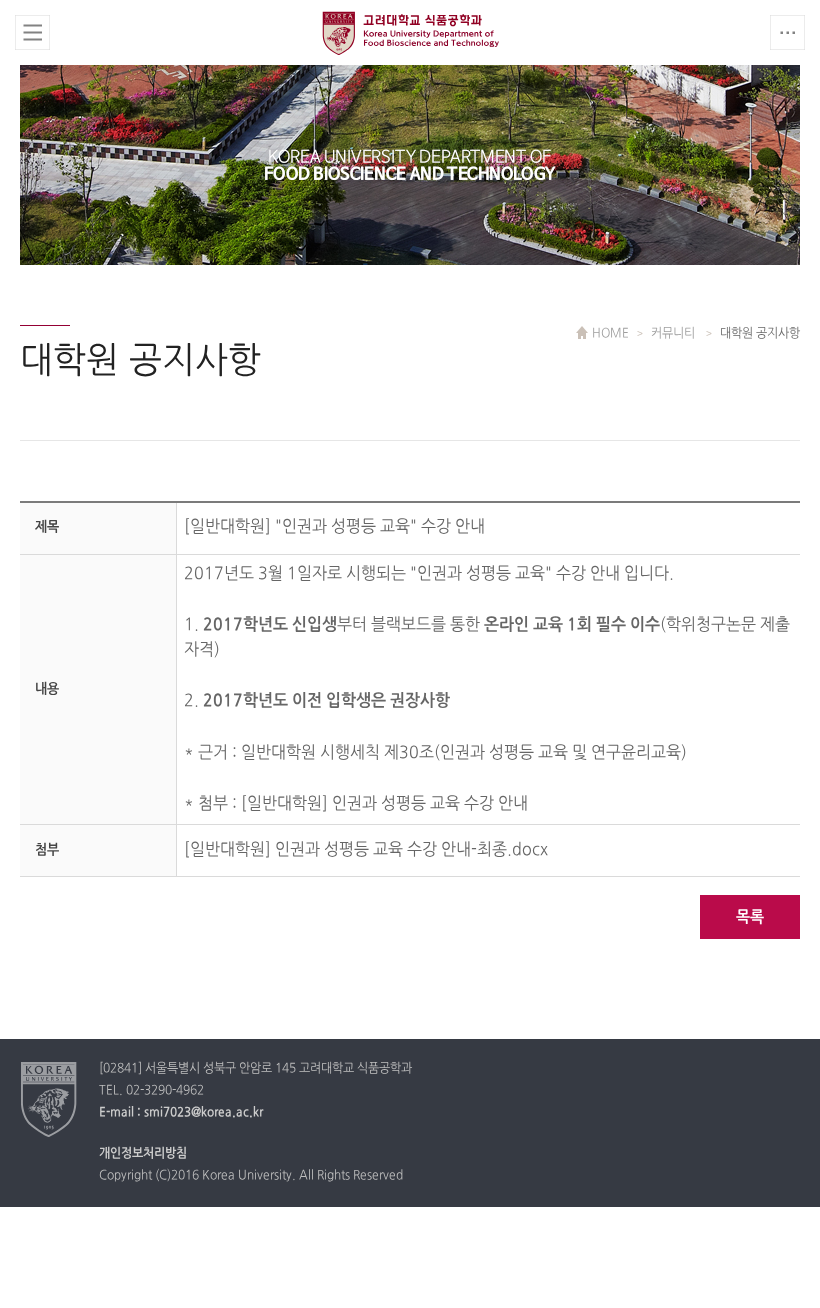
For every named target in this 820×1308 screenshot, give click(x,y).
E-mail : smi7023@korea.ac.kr (181, 1113)
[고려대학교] (49, 1099)
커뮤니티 (674, 334)
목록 (750, 917)
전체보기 (32, 32)
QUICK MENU (787, 32)
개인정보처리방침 (143, 1154)
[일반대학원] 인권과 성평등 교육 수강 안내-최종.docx (366, 850)
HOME (610, 334)
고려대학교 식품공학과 (410, 36)
